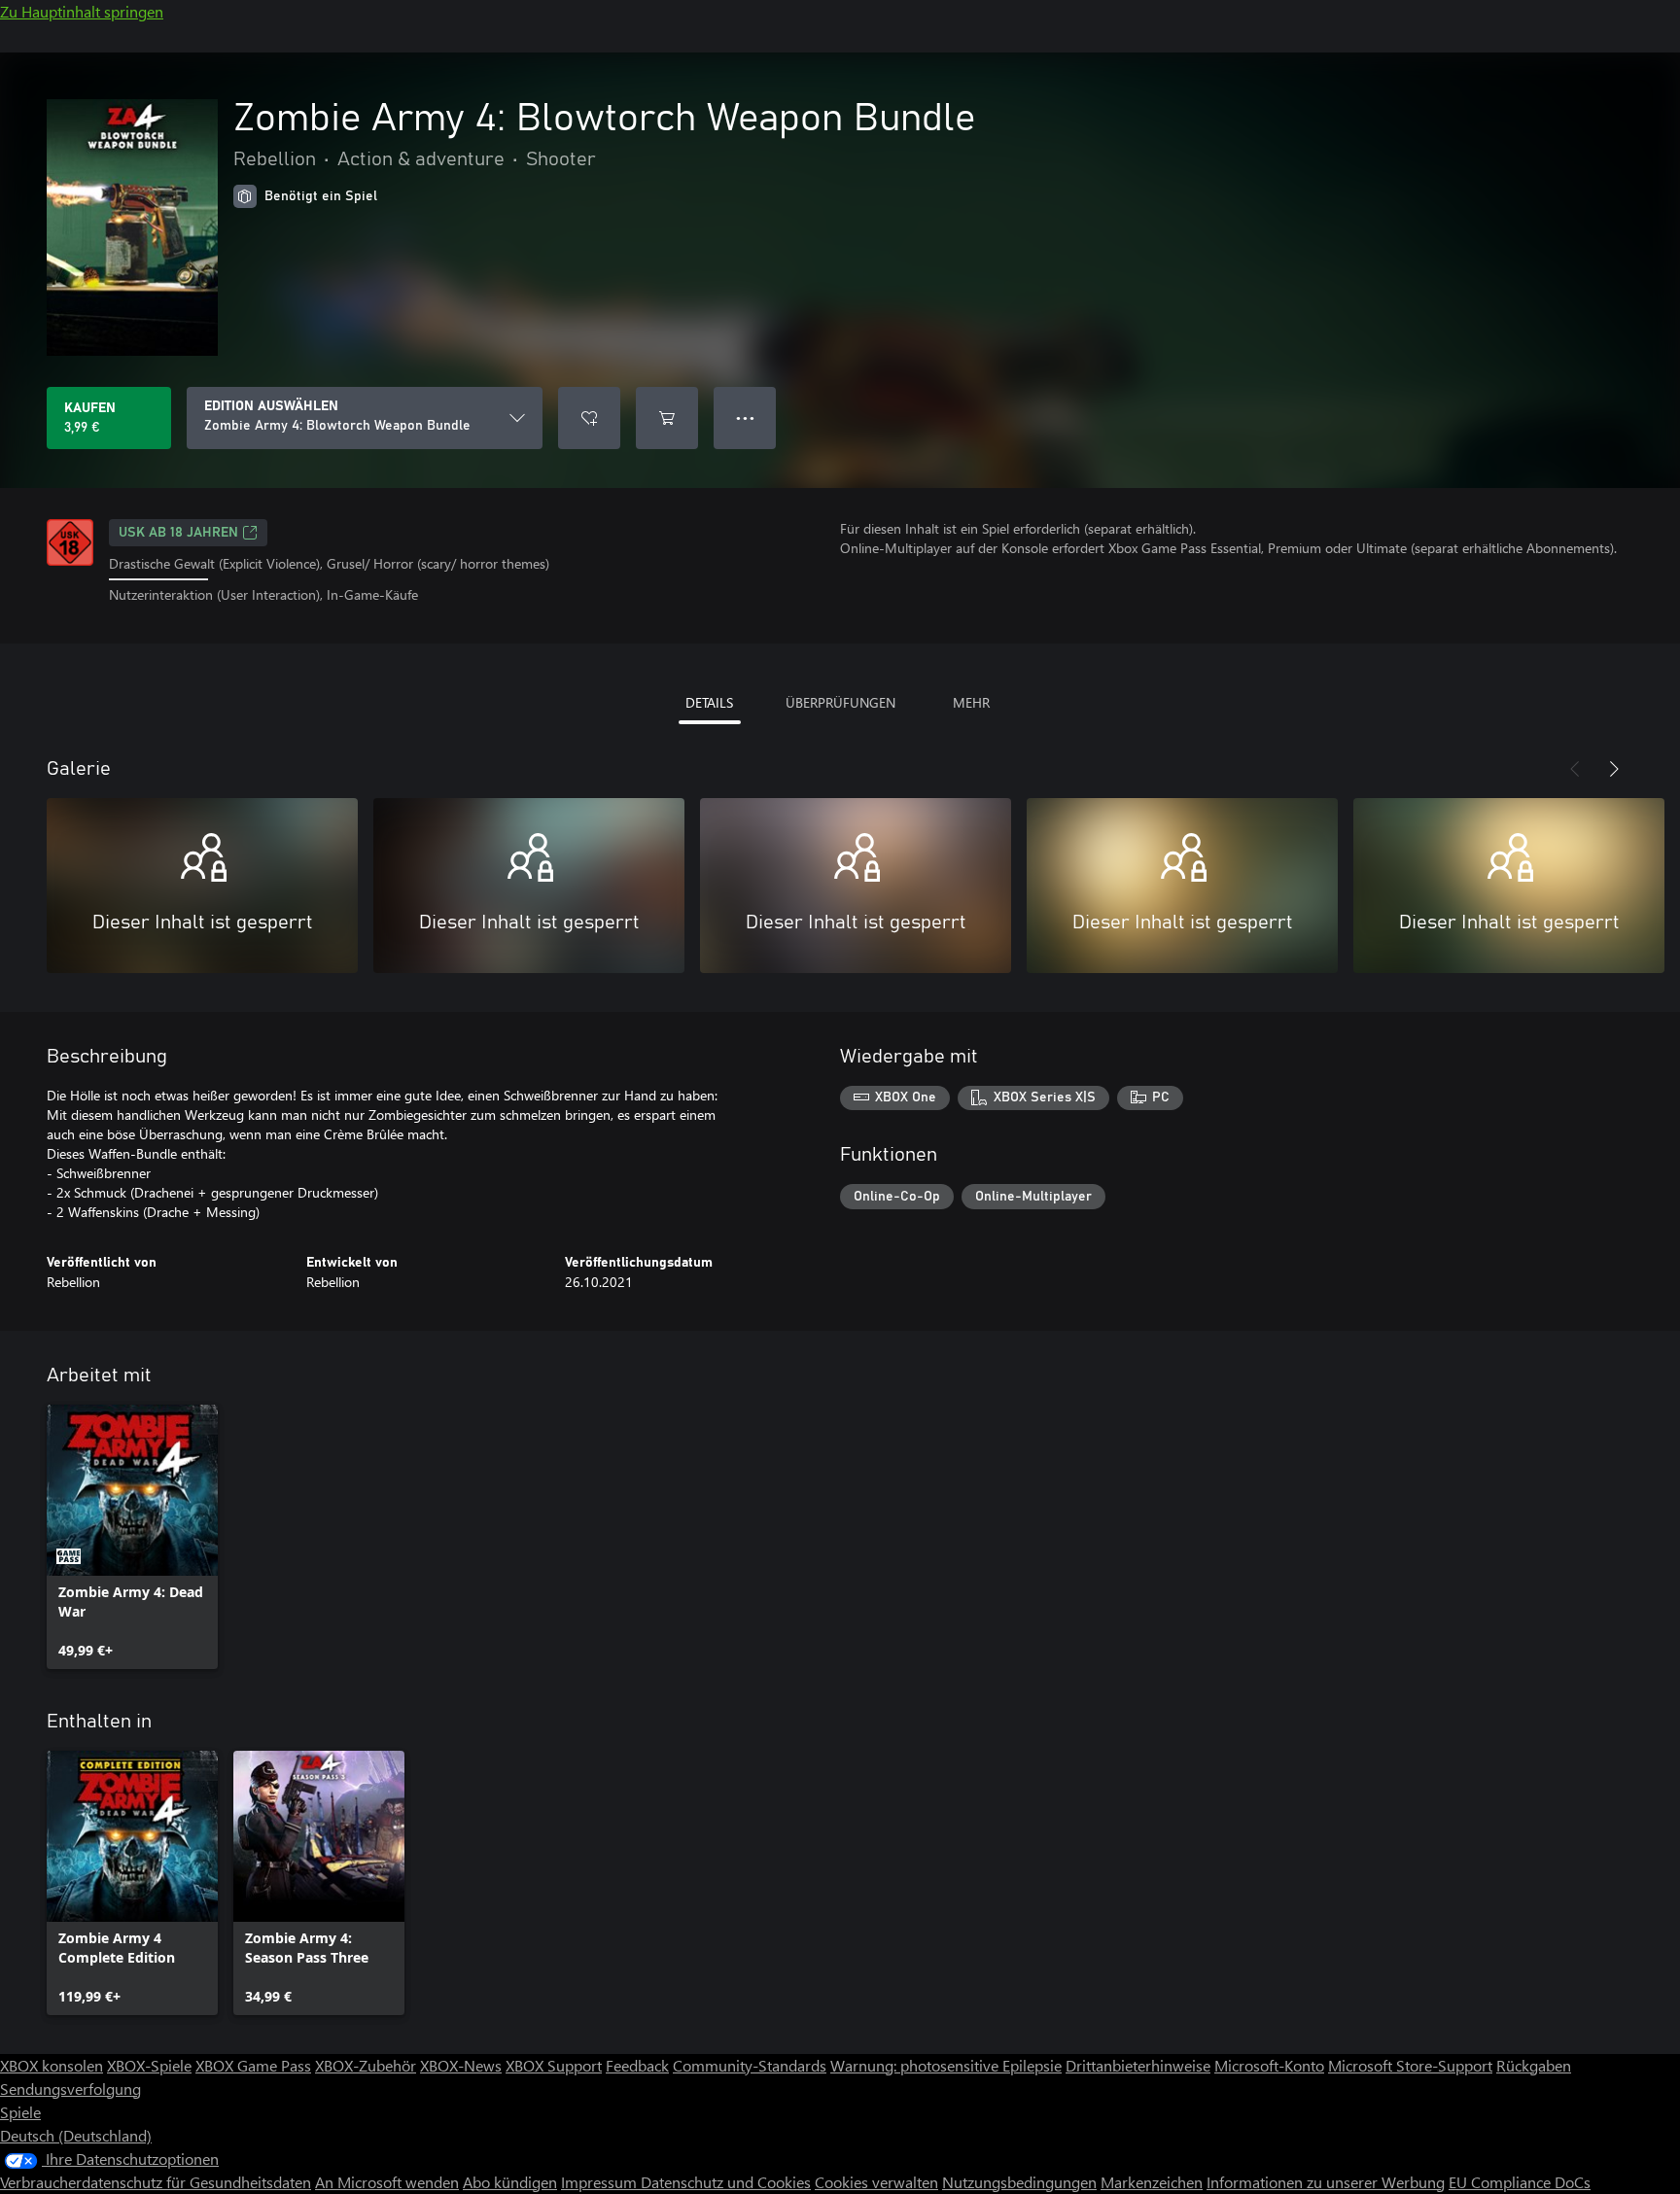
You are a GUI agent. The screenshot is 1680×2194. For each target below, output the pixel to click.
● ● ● (745, 418)
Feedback (637, 2065)
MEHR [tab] (971, 702)
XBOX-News (461, 2065)
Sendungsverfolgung (70, 2089)
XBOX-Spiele (149, 2065)
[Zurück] (1575, 769)
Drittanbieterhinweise (1138, 2065)
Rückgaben (1534, 2065)
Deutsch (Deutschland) (76, 2135)
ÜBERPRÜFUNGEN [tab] (840, 702)
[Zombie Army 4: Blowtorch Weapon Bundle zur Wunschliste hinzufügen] (589, 418)
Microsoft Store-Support (1410, 2065)
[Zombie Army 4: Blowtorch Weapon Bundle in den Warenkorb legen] (667, 418)
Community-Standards (750, 2065)
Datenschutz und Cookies (726, 2182)
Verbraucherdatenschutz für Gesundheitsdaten (156, 2182)
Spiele (20, 2112)
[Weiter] (1614, 769)
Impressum (601, 2182)
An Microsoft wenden (387, 2182)
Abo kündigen (510, 2182)
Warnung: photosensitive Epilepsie (946, 2065)
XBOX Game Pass (253, 2065)
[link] (132, 1537)
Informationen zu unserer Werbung (1326, 2182)
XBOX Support (554, 2065)
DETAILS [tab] (709, 702)
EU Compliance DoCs (1520, 2182)
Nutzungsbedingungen (1019, 2182)
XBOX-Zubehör (366, 2065)
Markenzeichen (1152, 2182)
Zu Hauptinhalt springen (82, 11)
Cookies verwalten (876, 2182)
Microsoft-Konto (1269, 2065)
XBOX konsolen (52, 2065)
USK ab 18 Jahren (178, 533)
